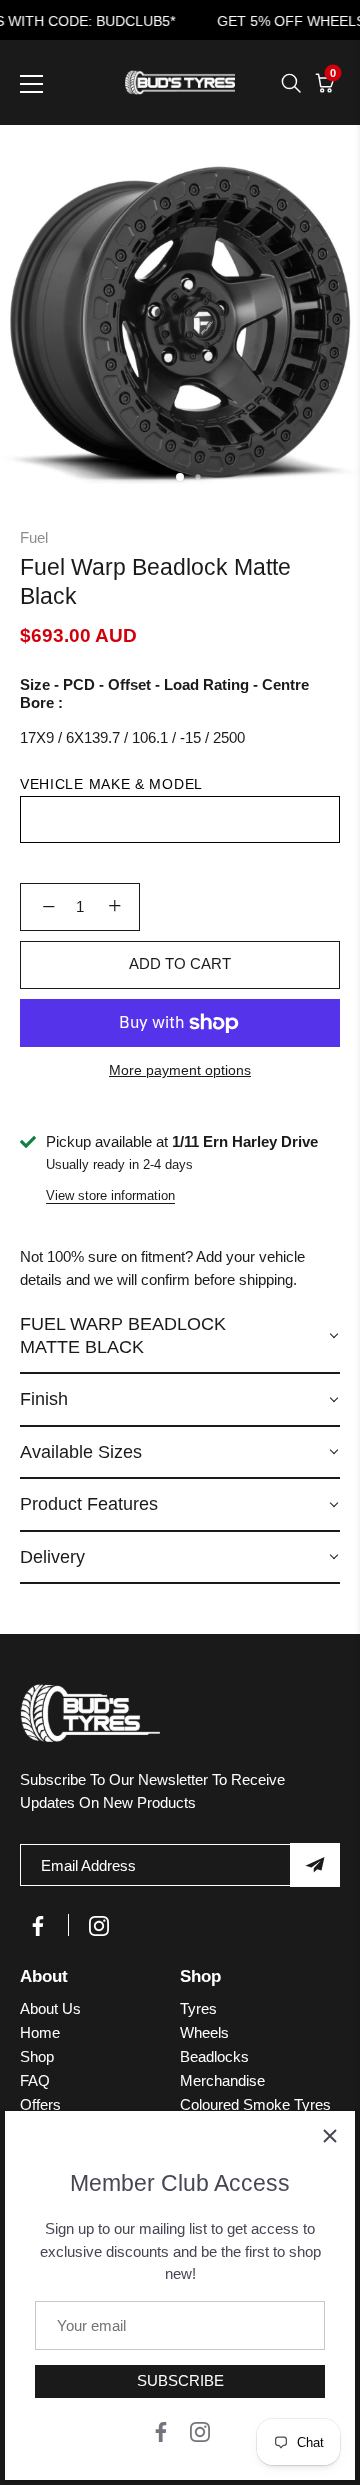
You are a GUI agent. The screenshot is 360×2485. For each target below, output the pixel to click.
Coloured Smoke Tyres (255, 2104)
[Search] (291, 83)
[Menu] (32, 84)
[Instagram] (200, 2430)
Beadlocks (214, 2056)
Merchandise (222, 2080)
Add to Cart (180, 963)
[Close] (330, 2136)
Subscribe (180, 2380)
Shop (37, 2056)
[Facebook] (161, 2430)
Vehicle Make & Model (111, 784)
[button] (180, 1336)
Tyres (198, 2008)
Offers (40, 2104)
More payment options (180, 1070)
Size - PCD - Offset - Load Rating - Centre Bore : (164, 693)
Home (40, 2032)
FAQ (35, 2080)
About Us (50, 2008)
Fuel (34, 537)
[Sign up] (315, 1865)
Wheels (204, 2032)
